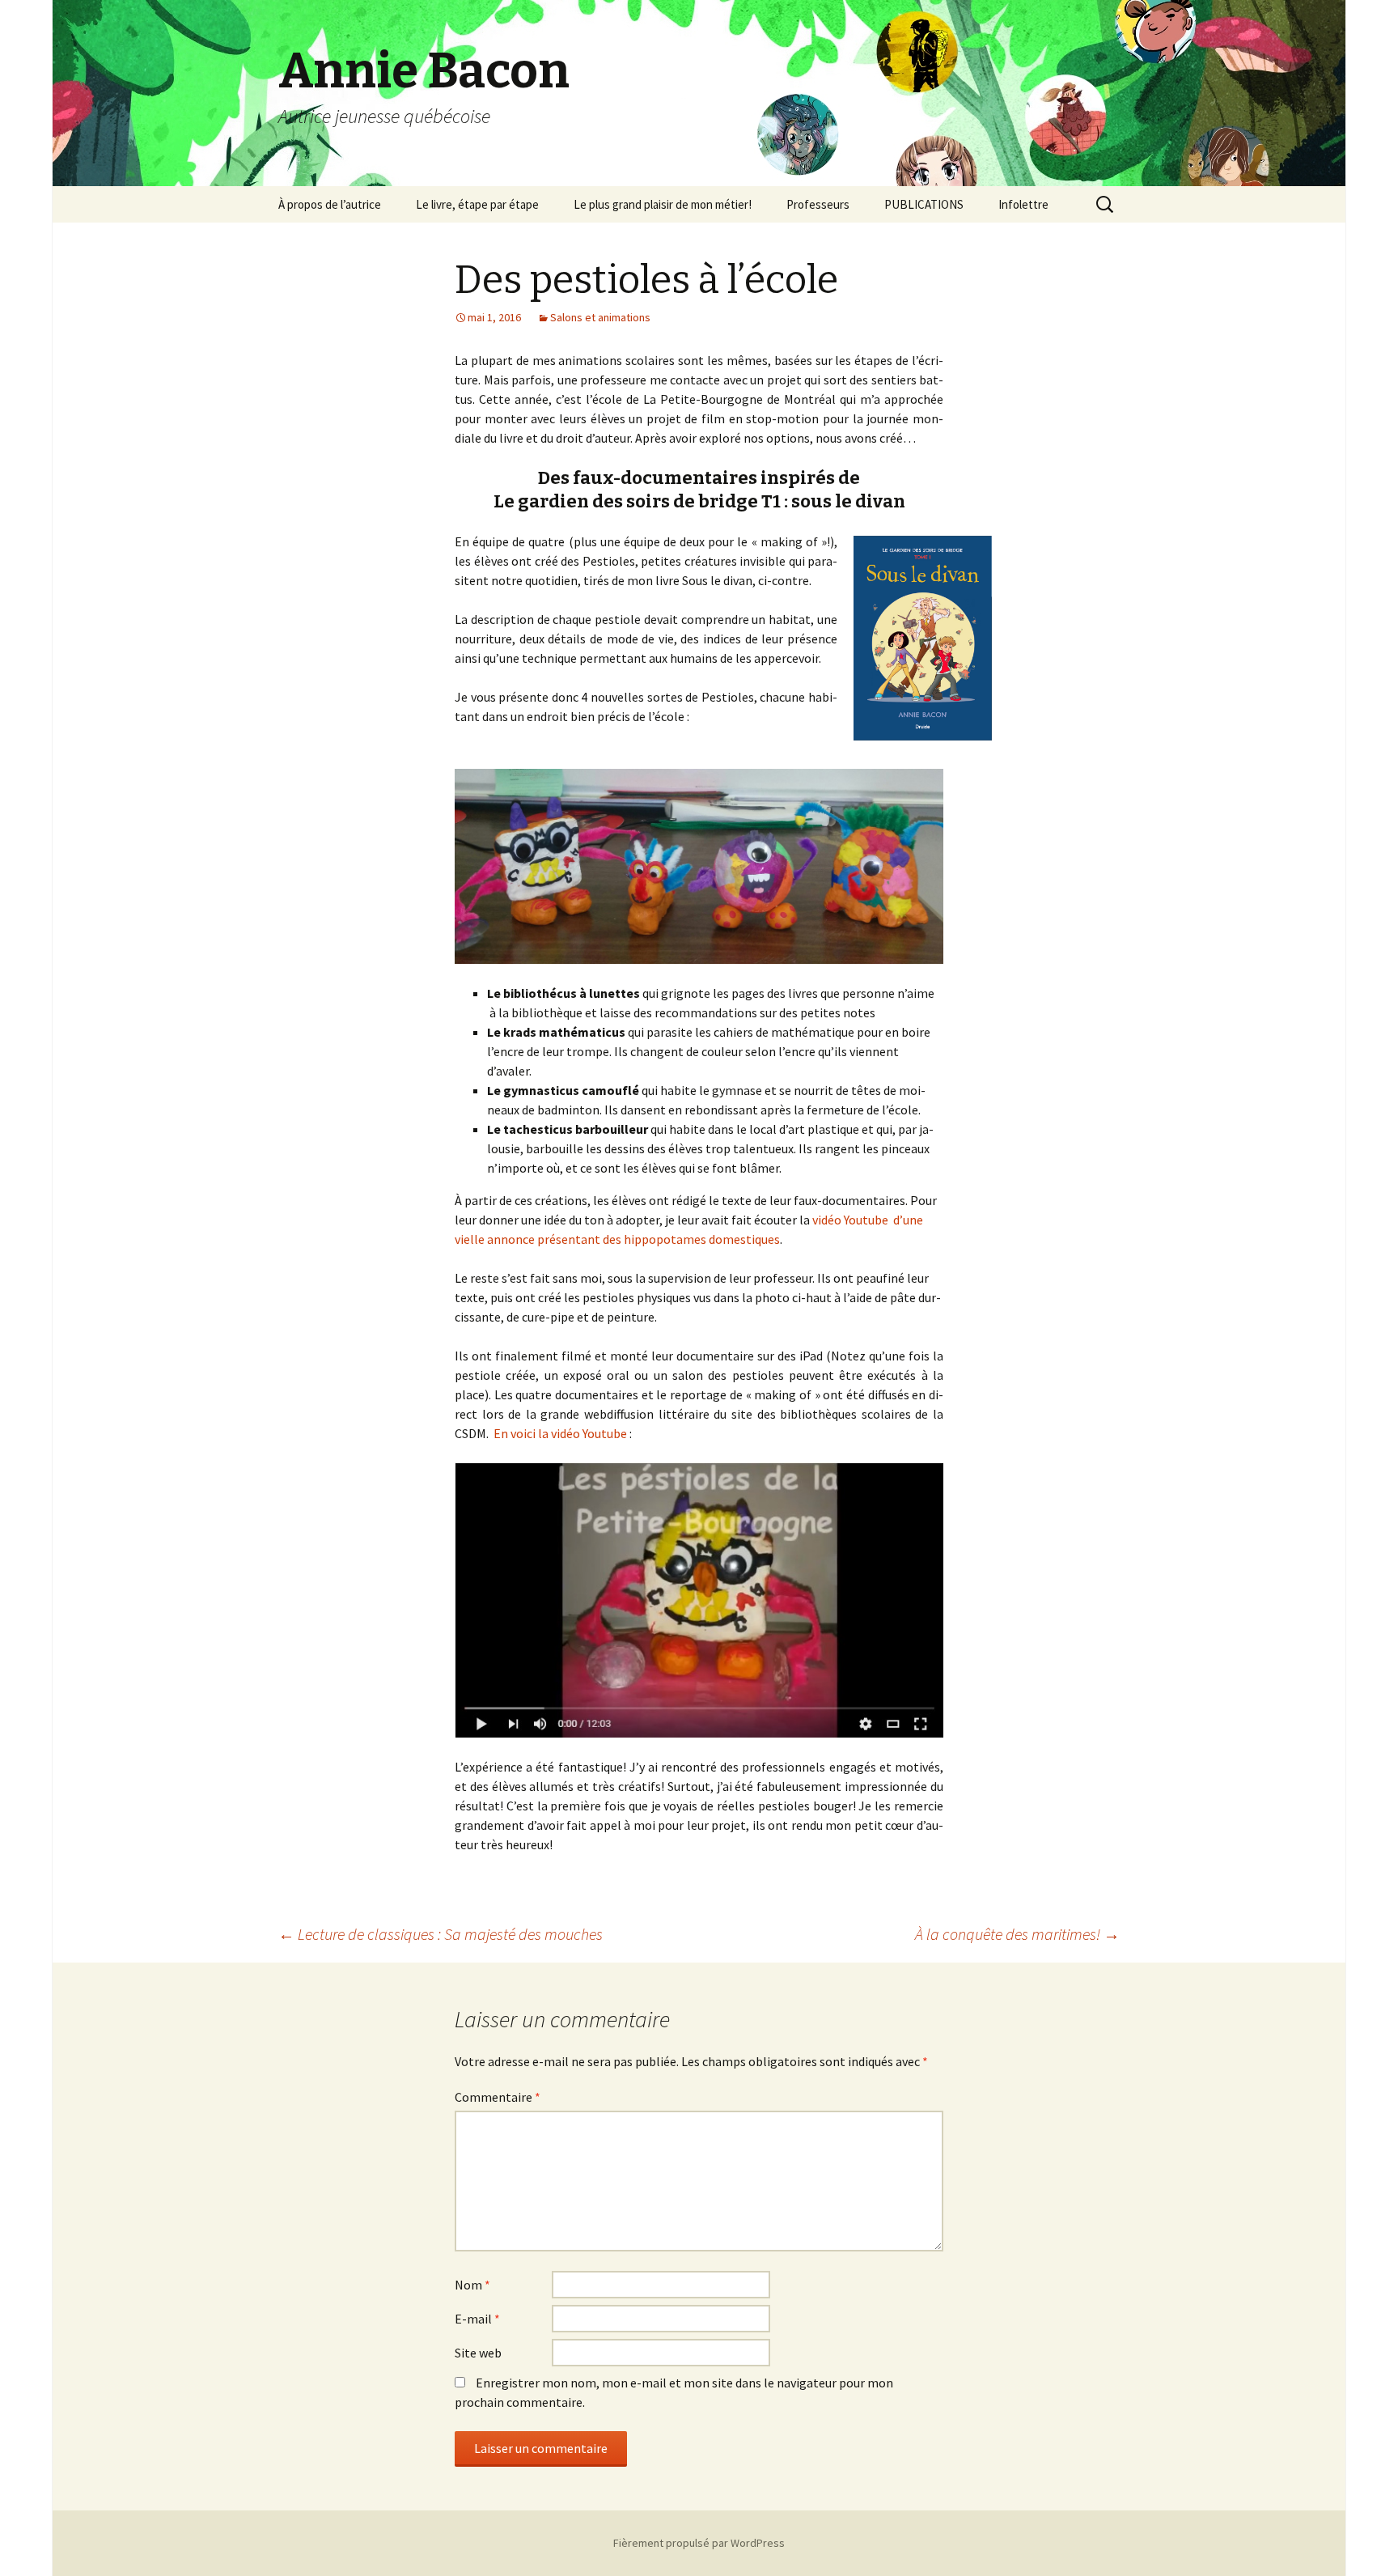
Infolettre (1023, 204)
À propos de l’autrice (330, 204)
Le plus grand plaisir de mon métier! (663, 204)
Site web (478, 2353)
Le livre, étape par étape (477, 204)
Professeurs (818, 204)
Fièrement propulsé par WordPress (699, 2543)
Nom (472, 2285)
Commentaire (498, 2097)
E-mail (477, 2319)
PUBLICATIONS (924, 204)
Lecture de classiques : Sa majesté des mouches (441, 1934)
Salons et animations (600, 317)
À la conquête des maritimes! (1017, 1934)
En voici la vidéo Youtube (560, 1433)
